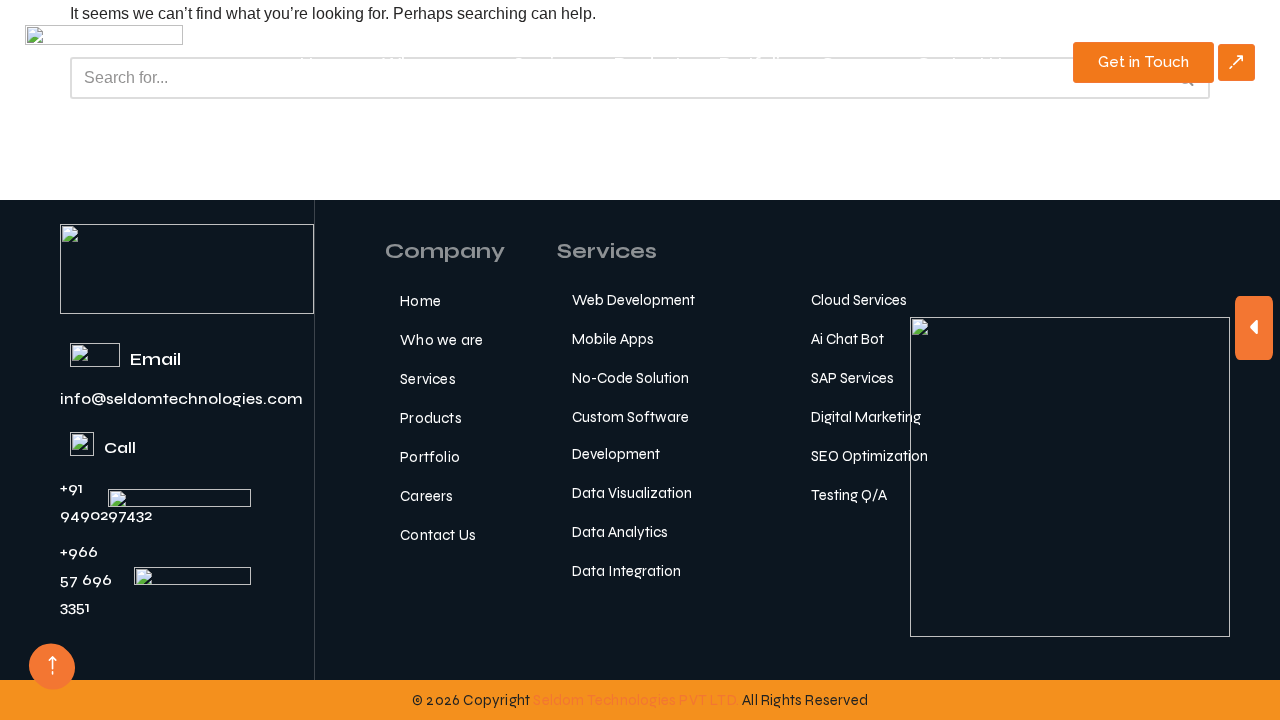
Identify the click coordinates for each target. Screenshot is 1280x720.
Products (651, 62)
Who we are (433, 62)
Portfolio (755, 62)
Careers (854, 62)
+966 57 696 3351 (86, 578)
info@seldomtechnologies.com (181, 398)
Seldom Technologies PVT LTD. (636, 700)
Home (326, 62)
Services (549, 62)
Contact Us (963, 62)
